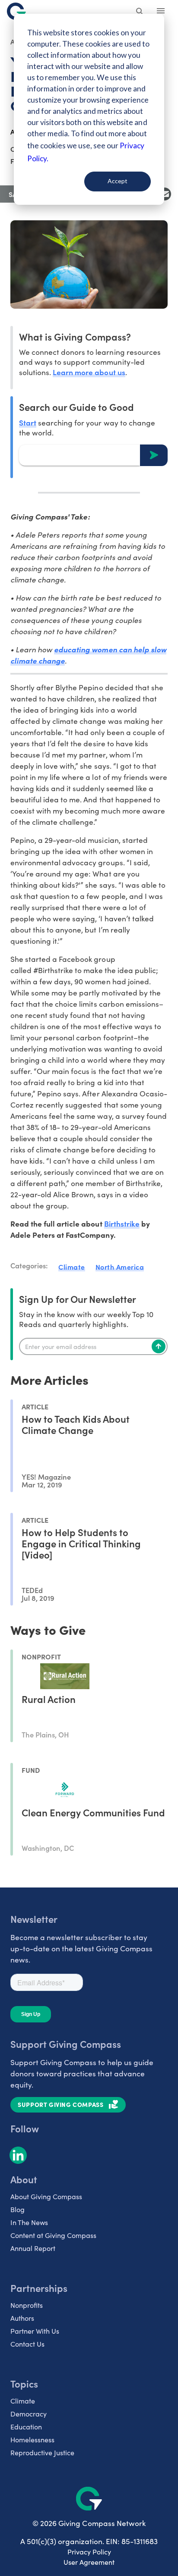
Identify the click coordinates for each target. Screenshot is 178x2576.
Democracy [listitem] (29, 2414)
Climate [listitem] (23, 2401)
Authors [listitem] (22, 2318)
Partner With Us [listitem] (35, 2331)
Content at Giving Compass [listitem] (53, 2235)
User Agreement (89, 2562)
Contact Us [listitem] (27, 2344)
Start (28, 422)
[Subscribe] (159, 1346)
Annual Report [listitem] (33, 2248)
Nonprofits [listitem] (27, 2305)
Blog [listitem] (17, 2209)
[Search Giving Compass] (140, 12)
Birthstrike (122, 1223)
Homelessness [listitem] (32, 2440)
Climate (72, 1267)
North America (120, 1267)
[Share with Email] (165, 194)
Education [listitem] (26, 2427)
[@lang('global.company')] (16, 11)
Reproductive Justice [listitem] (42, 2452)
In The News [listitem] (29, 2222)
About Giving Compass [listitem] (46, 2196)
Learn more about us (89, 372)
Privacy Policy (89, 2552)
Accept (118, 181)
